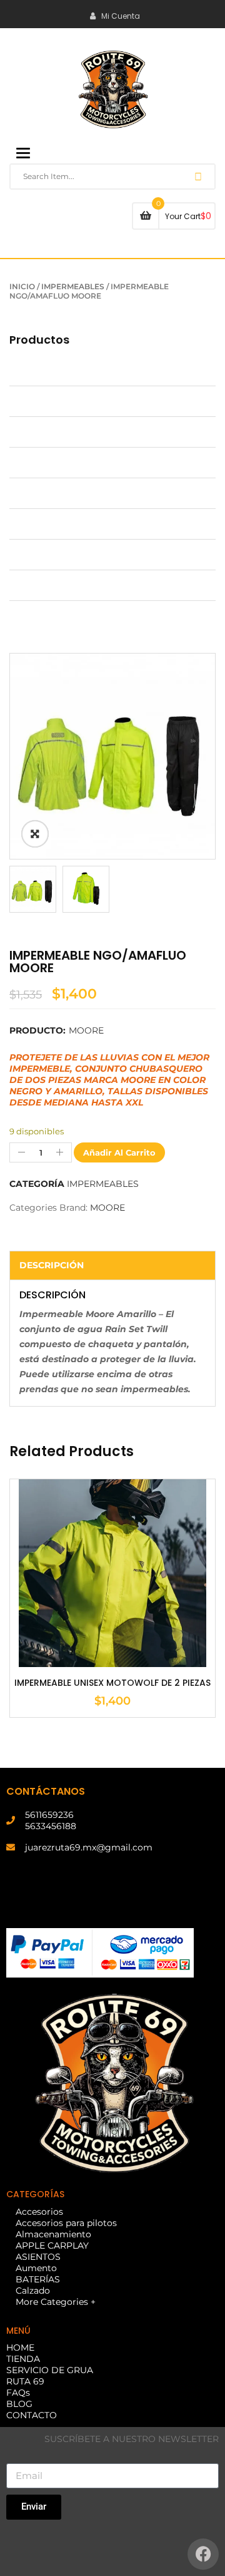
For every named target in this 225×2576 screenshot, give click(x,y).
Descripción (52, 1265)
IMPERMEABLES (73, 286)
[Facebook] (203, 2554)
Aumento (30, 524)
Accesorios (33, 371)
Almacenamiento (47, 432)
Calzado (27, 585)
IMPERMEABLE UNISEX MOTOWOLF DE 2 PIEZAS (112, 1683)
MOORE (86, 1030)
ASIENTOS (32, 493)
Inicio (22, 286)
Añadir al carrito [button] (112, 1636)
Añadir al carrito (119, 1152)
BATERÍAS (32, 555)
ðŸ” (35, 834)
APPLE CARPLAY (46, 463)
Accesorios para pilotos (60, 401)
